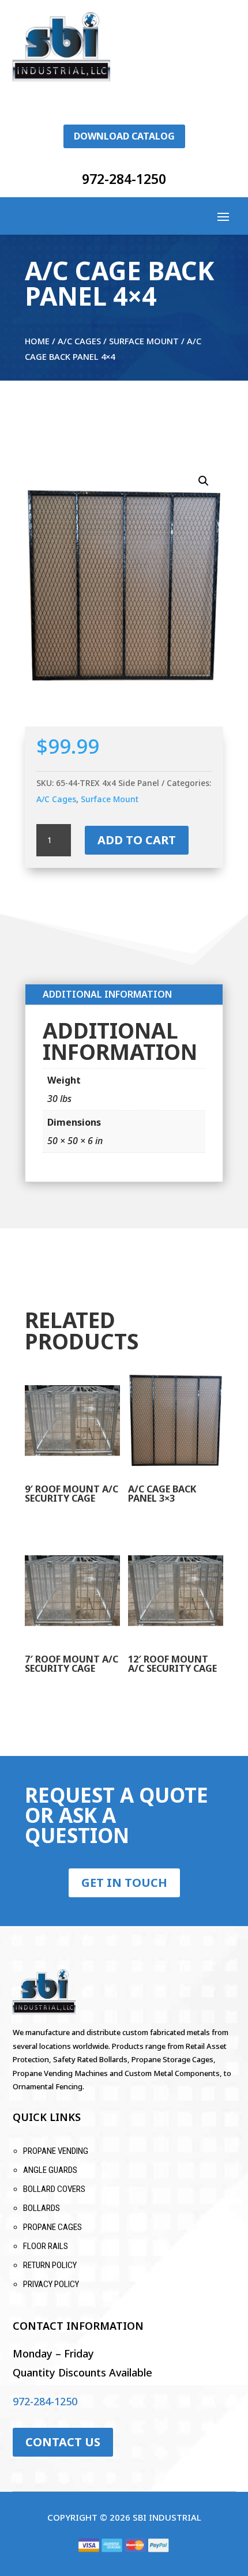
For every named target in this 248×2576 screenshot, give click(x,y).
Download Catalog (124, 136)
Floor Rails (46, 2246)
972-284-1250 (124, 179)
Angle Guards (50, 2170)
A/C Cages (79, 341)
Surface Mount (144, 341)
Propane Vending (56, 2151)
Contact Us (63, 2442)
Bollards (42, 2208)
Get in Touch (124, 1883)
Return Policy (50, 2265)
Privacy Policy (51, 2284)
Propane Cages (52, 2227)
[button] (204, 481)
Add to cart (137, 840)
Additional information (107, 994)
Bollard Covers (54, 2189)
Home (37, 341)
